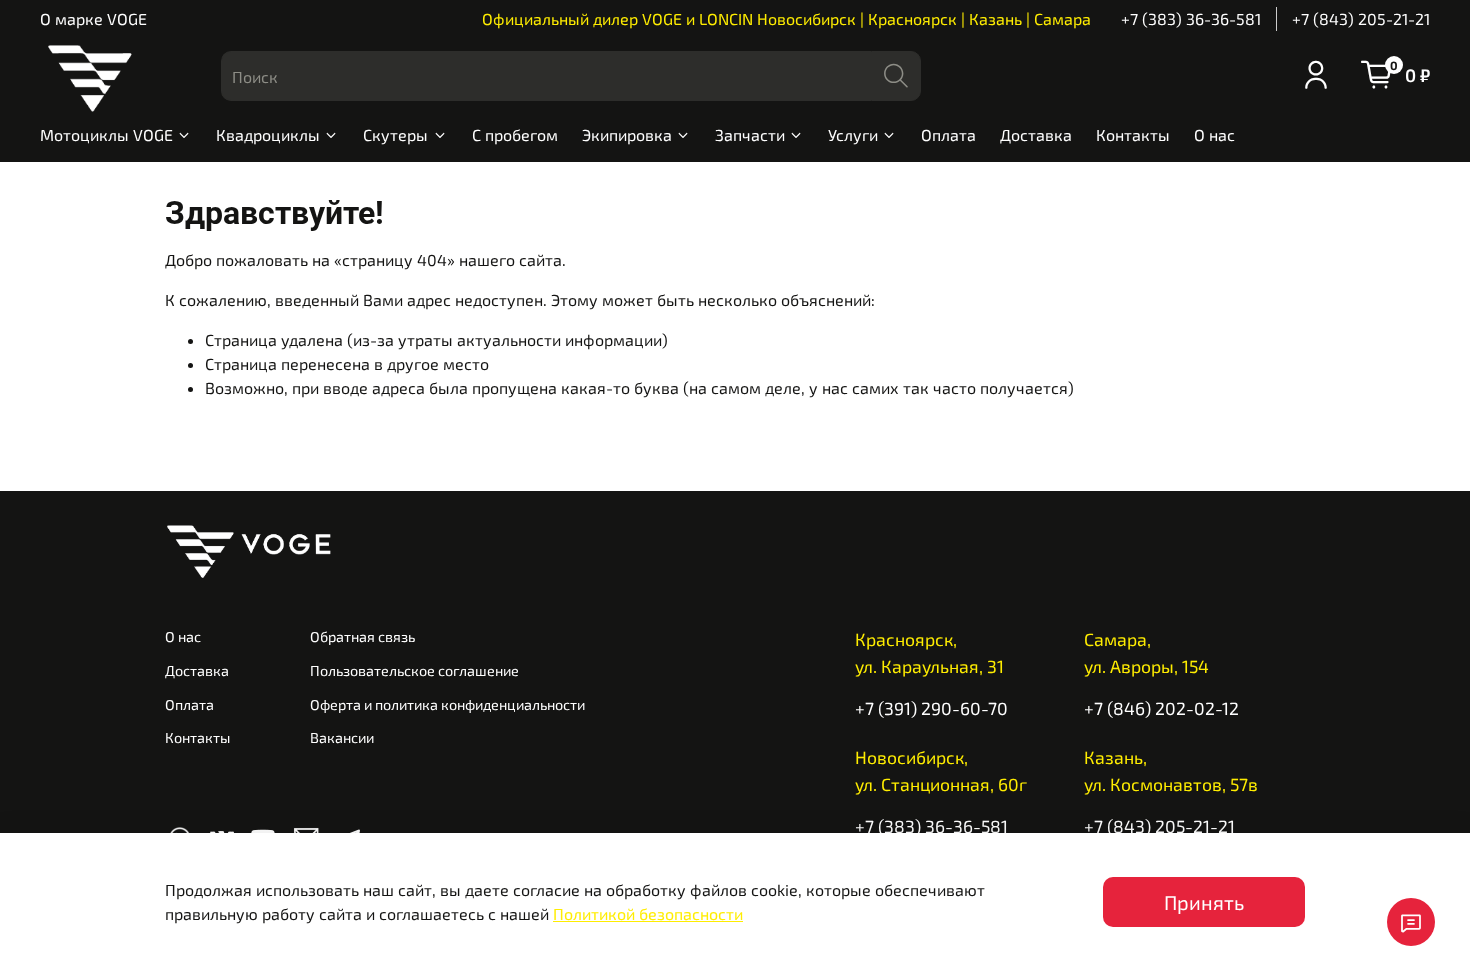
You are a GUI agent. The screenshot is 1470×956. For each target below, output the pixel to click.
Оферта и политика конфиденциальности (447, 704)
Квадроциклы (268, 134)
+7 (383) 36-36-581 (1191, 18)
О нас (1214, 134)
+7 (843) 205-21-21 (1361, 18)
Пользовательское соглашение (414, 670)
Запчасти (750, 134)
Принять (1204, 902)
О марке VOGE (93, 18)
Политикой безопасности (648, 913)
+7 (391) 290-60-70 (931, 708)
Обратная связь (362, 636)
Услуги (853, 134)
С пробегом (515, 134)
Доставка (1036, 134)
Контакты (1133, 134)
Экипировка (627, 134)
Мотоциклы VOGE (106, 134)
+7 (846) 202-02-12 (1161, 708)
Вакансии (342, 737)
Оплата (948, 134)
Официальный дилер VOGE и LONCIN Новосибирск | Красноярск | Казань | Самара (786, 18)
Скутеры (395, 134)
